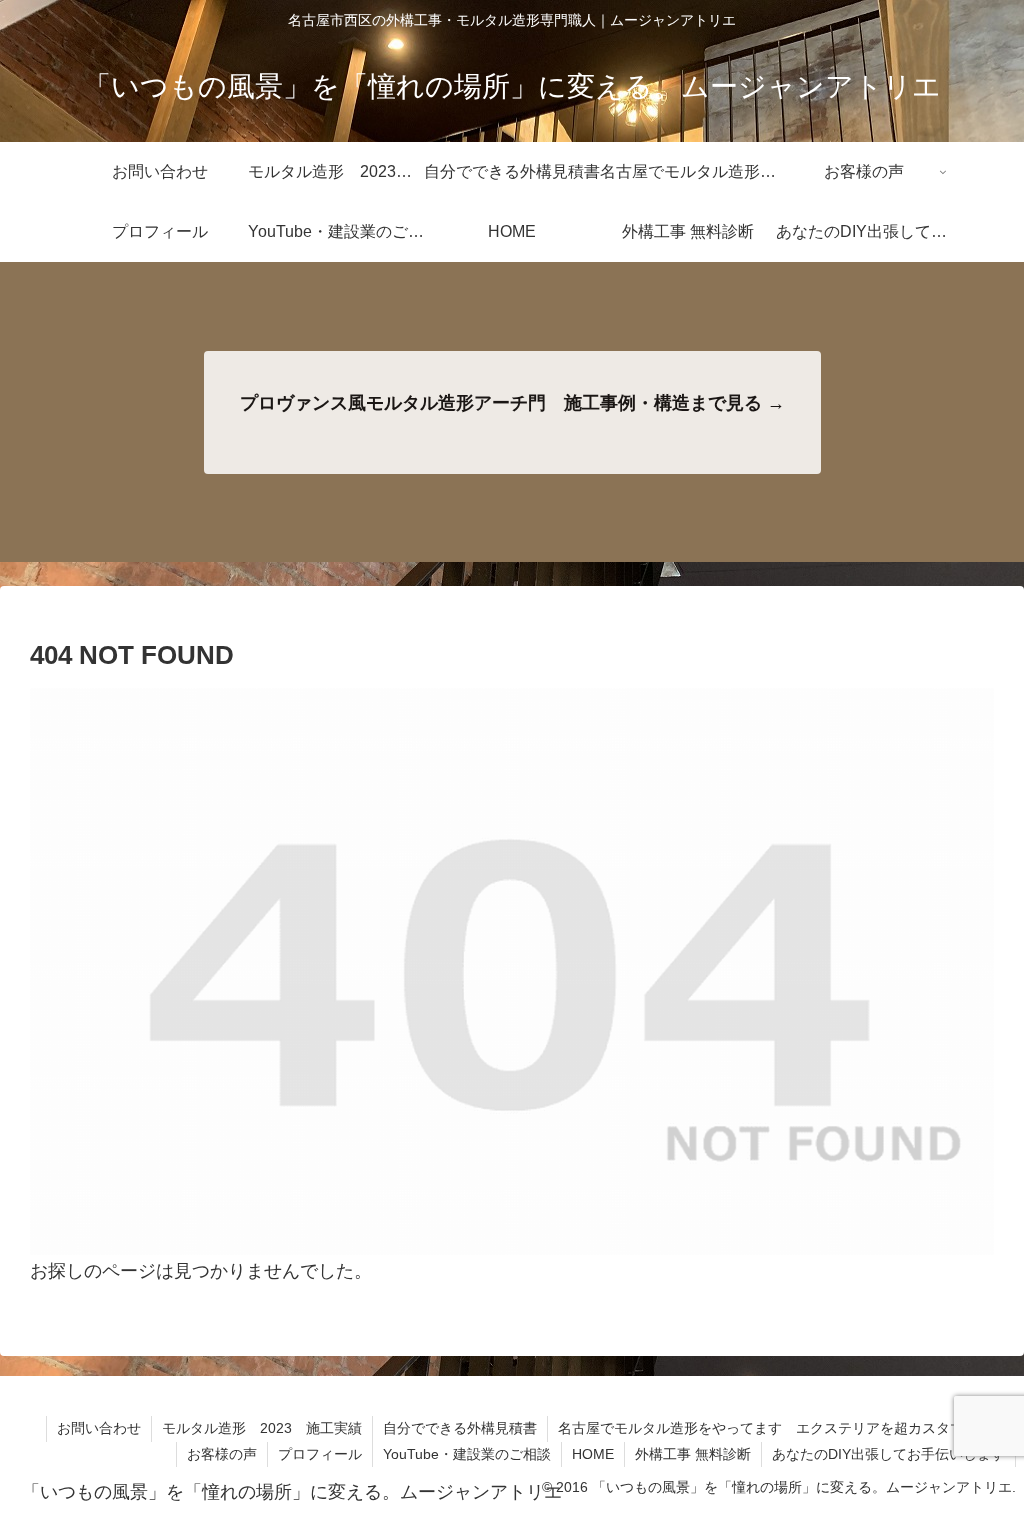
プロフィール (320, 1454)
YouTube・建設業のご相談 (467, 1454)
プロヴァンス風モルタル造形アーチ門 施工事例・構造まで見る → (512, 403)
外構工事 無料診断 (693, 1454)
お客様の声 (222, 1454)
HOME (593, 1454)
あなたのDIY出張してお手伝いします (888, 1454)
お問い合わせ (99, 1428)
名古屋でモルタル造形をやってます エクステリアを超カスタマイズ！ (782, 1428)
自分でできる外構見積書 (460, 1428)
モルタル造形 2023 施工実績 (262, 1428)
